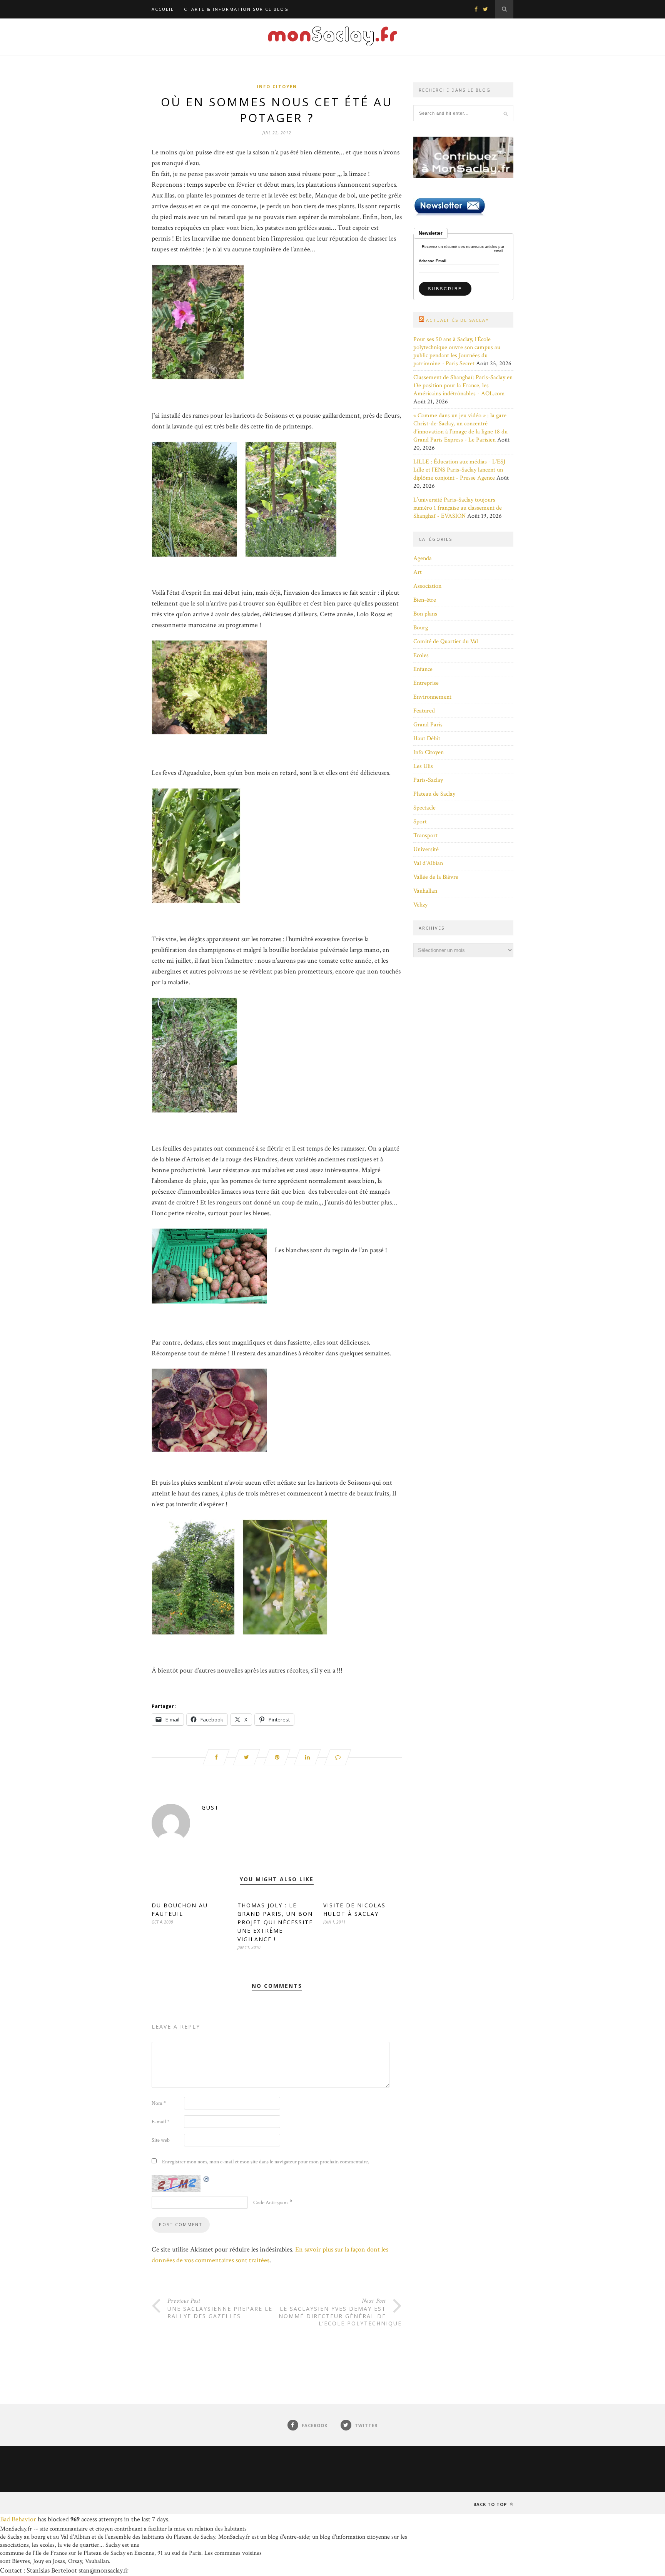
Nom (159, 2103)
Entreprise (426, 683)
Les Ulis (423, 766)
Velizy (420, 905)
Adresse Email (433, 261)
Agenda (423, 558)
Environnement (432, 697)
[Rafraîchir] (207, 2179)
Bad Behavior (18, 2519)
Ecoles (421, 655)
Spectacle (424, 808)
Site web (161, 2140)
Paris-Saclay (428, 780)
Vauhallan (425, 891)
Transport (425, 836)
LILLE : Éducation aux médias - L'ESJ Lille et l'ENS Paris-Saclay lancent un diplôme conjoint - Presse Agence (459, 470)
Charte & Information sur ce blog (236, 9)
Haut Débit (427, 739)
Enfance (423, 669)
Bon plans (425, 614)
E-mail (160, 2122)
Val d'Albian (428, 863)
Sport (420, 822)
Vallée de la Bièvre (436, 877)
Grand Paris (428, 725)
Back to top (491, 2504)
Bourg (421, 628)
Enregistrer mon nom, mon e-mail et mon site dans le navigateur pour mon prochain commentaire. (266, 2162)
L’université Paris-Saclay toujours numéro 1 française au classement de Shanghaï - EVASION (458, 508)
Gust (210, 1807)
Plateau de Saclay (434, 794)
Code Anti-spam (271, 2203)
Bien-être (425, 600)
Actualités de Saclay (458, 320)
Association (427, 586)
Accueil (163, 9)
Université (426, 849)
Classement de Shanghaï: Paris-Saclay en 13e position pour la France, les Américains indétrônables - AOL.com (463, 386)
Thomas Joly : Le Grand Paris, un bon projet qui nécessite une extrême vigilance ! (275, 1922)
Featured (424, 711)
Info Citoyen (277, 86)
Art (418, 572)
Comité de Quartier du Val (446, 641)
